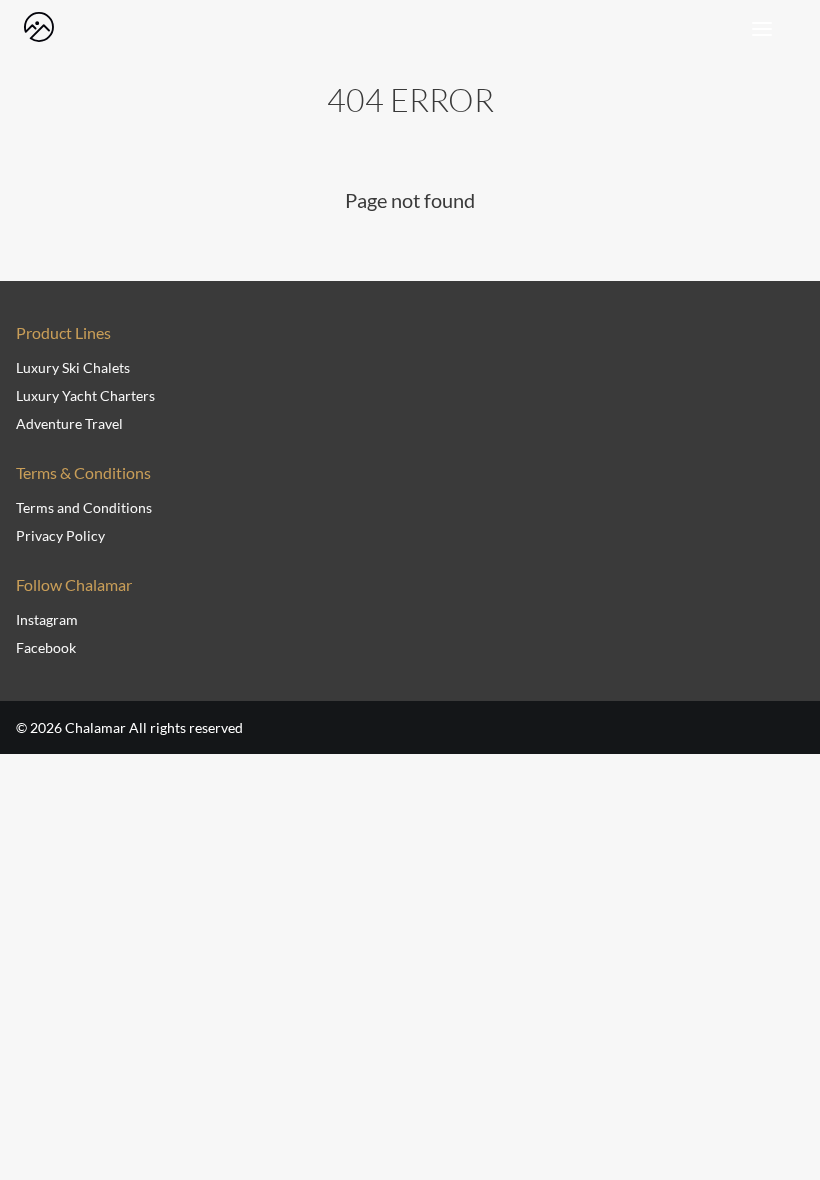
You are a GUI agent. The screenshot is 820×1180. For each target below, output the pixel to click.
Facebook (46, 647)
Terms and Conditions (84, 507)
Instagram (47, 619)
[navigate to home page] (39, 27)
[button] (757, 17)
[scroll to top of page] (782, 1103)
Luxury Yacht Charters (85, 395)
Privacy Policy (60, 535)
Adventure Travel (69, 423)
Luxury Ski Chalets (73, 367)
